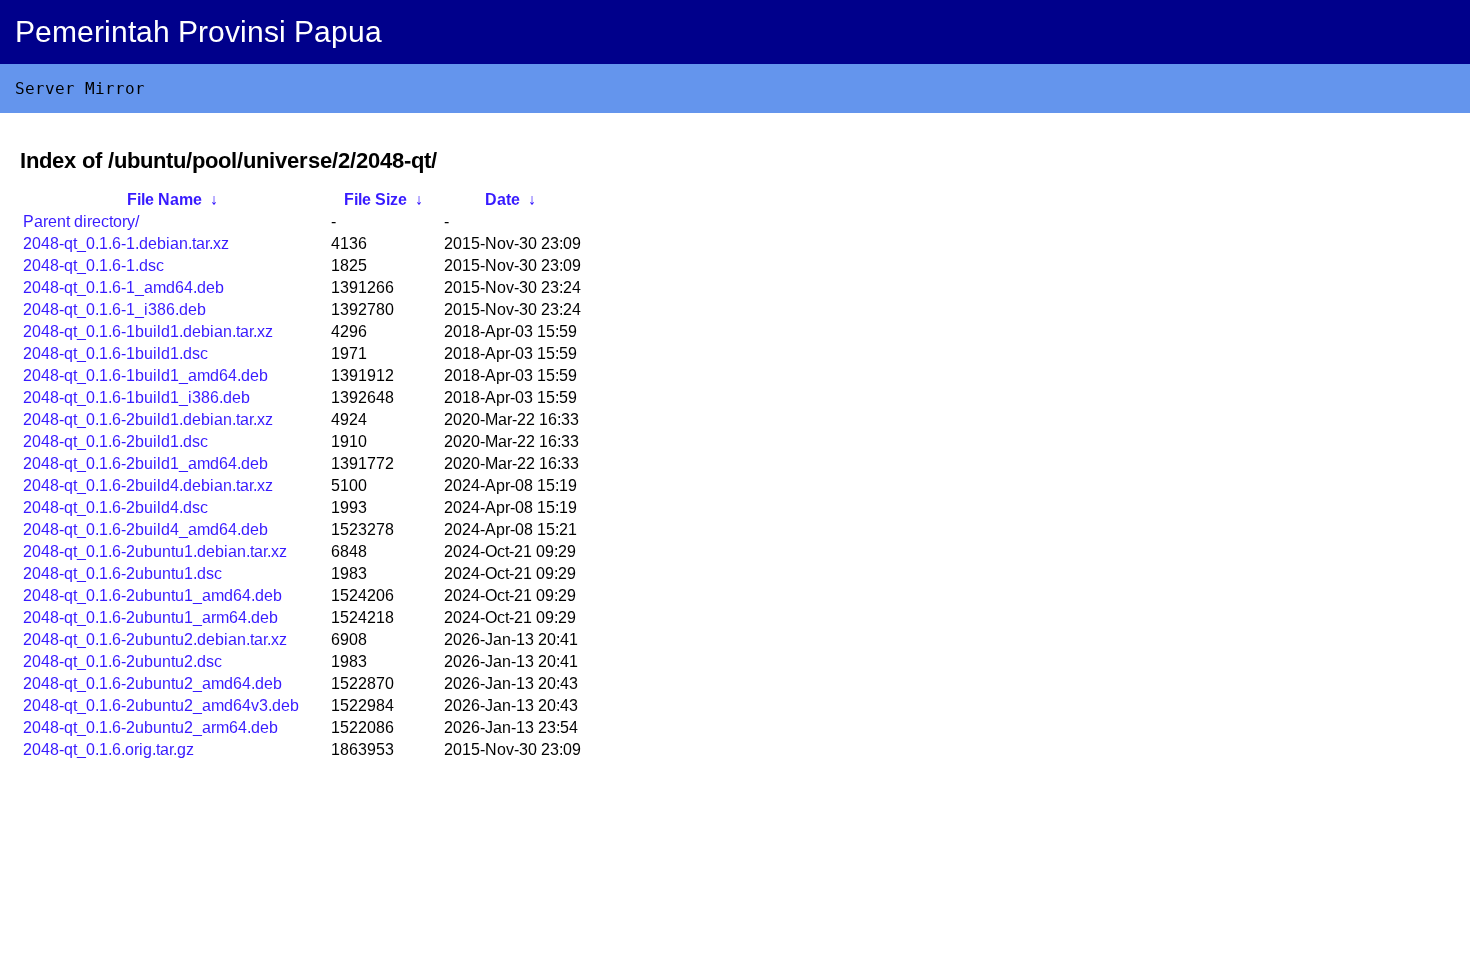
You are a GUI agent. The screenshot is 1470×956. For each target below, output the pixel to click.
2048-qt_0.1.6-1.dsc (93, 265)
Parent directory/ (81, 221)
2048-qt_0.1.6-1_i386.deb (114, 309)
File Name (164, 199)
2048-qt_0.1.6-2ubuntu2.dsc (122, 661)
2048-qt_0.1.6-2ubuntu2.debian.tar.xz (155, 639)
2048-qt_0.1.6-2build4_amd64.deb (145, 529)
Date (502, 199)
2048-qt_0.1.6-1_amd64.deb (123, 287)
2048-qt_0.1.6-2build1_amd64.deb (145, 463)
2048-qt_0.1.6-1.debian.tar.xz (126, 243)
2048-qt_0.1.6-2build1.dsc (115, 441)
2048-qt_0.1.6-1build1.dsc (115, 353)
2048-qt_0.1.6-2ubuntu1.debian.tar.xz (155, 551)
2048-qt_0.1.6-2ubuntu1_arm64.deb (150, 617)
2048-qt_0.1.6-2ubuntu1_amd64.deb (152, 595)
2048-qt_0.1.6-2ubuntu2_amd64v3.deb (161, 705)
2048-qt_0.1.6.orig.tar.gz (108, 749)
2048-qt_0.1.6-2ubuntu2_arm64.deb (150, 727)
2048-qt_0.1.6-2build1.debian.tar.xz (148, 419)
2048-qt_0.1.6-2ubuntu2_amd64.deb (152, 683)
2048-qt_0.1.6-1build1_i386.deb (136, 397)
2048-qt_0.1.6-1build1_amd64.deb (145, 375)
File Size (375, 199)
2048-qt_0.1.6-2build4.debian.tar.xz (148, 485)
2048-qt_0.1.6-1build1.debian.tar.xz (148, 331)
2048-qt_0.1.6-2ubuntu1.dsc (122, 573)
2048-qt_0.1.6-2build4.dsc (115, 507)
